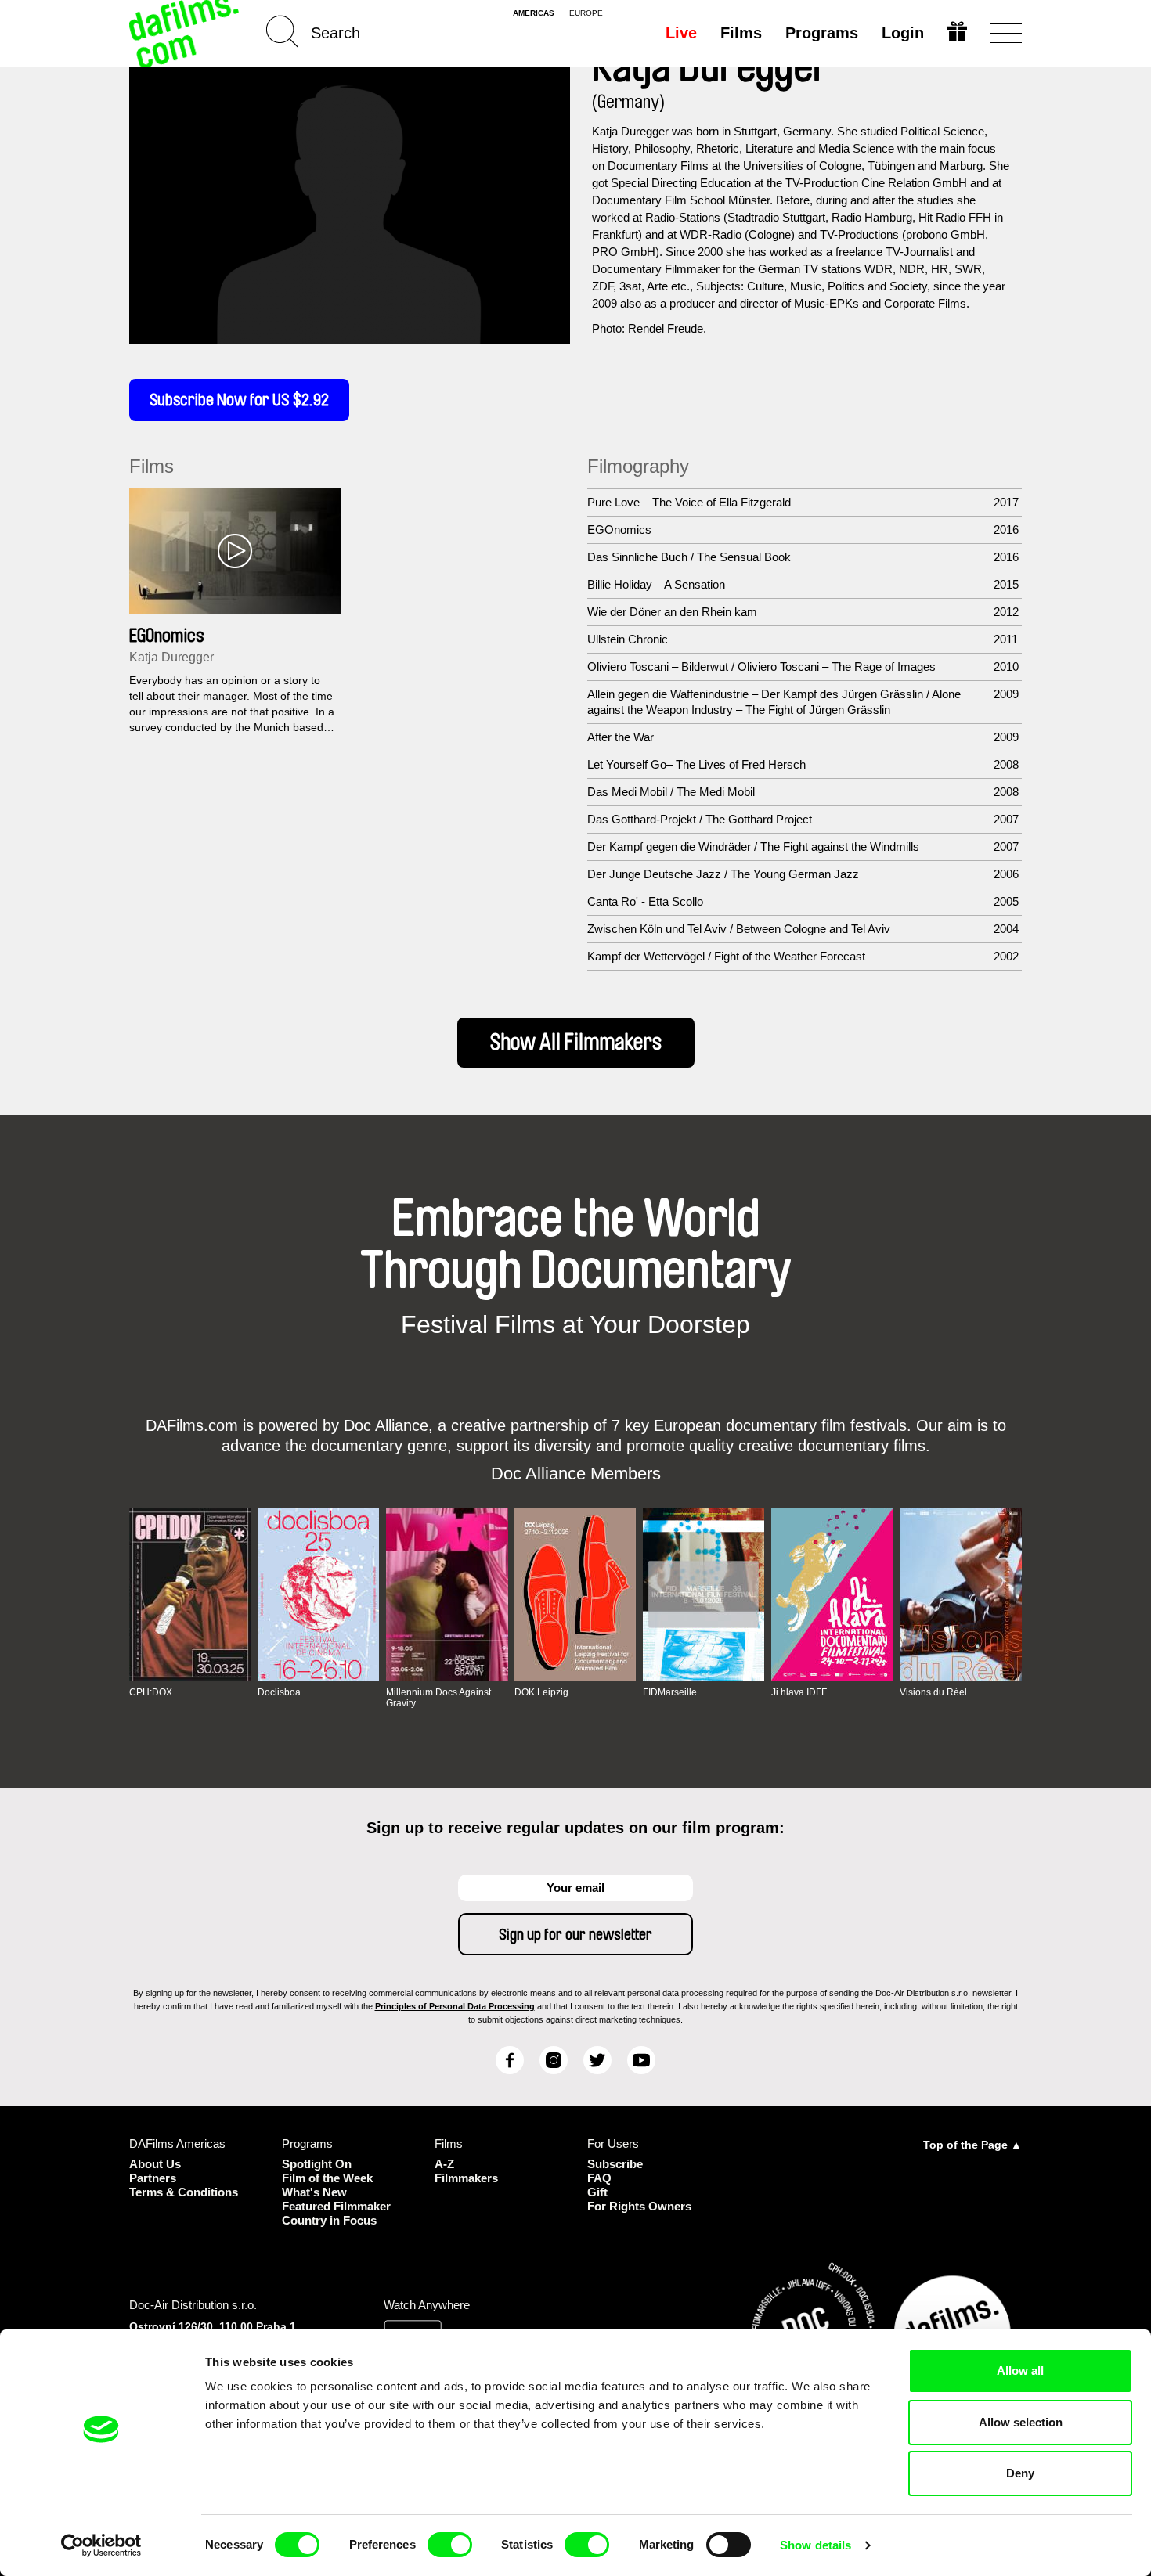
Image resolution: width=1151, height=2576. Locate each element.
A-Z (444, 2164)
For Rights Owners (639, 2206)
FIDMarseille (670, 1692)
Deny (1020, 2473)
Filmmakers (466, 2178)
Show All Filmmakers (576, 1043)
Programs (822, 33)
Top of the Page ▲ (972, 2145)
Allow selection (1021, 2422)
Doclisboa (279, 1692)
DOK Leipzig (541, 1692)
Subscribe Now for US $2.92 (239, 400)
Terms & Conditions (184, 2192)
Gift (597, 2192)
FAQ (599, 2178)
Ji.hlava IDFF (799, 1692)
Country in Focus (329, 2220)
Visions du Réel (933, 1692)
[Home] (186, 33)
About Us (155, 2164)
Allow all (1020, 2371)
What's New (314, 2192)
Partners (153, 2178)
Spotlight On (317, 2164)
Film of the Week (327, 2178)
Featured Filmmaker (336, 2206)
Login (903, 33)
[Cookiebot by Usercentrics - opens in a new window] (101, 2545)
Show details (815, 2545)
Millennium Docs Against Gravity (438, 1698)
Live (681, 33)
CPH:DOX (151, 1692)
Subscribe (615, 2164)
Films (741, 33)
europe (586, 13)
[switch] (450, 2545)
